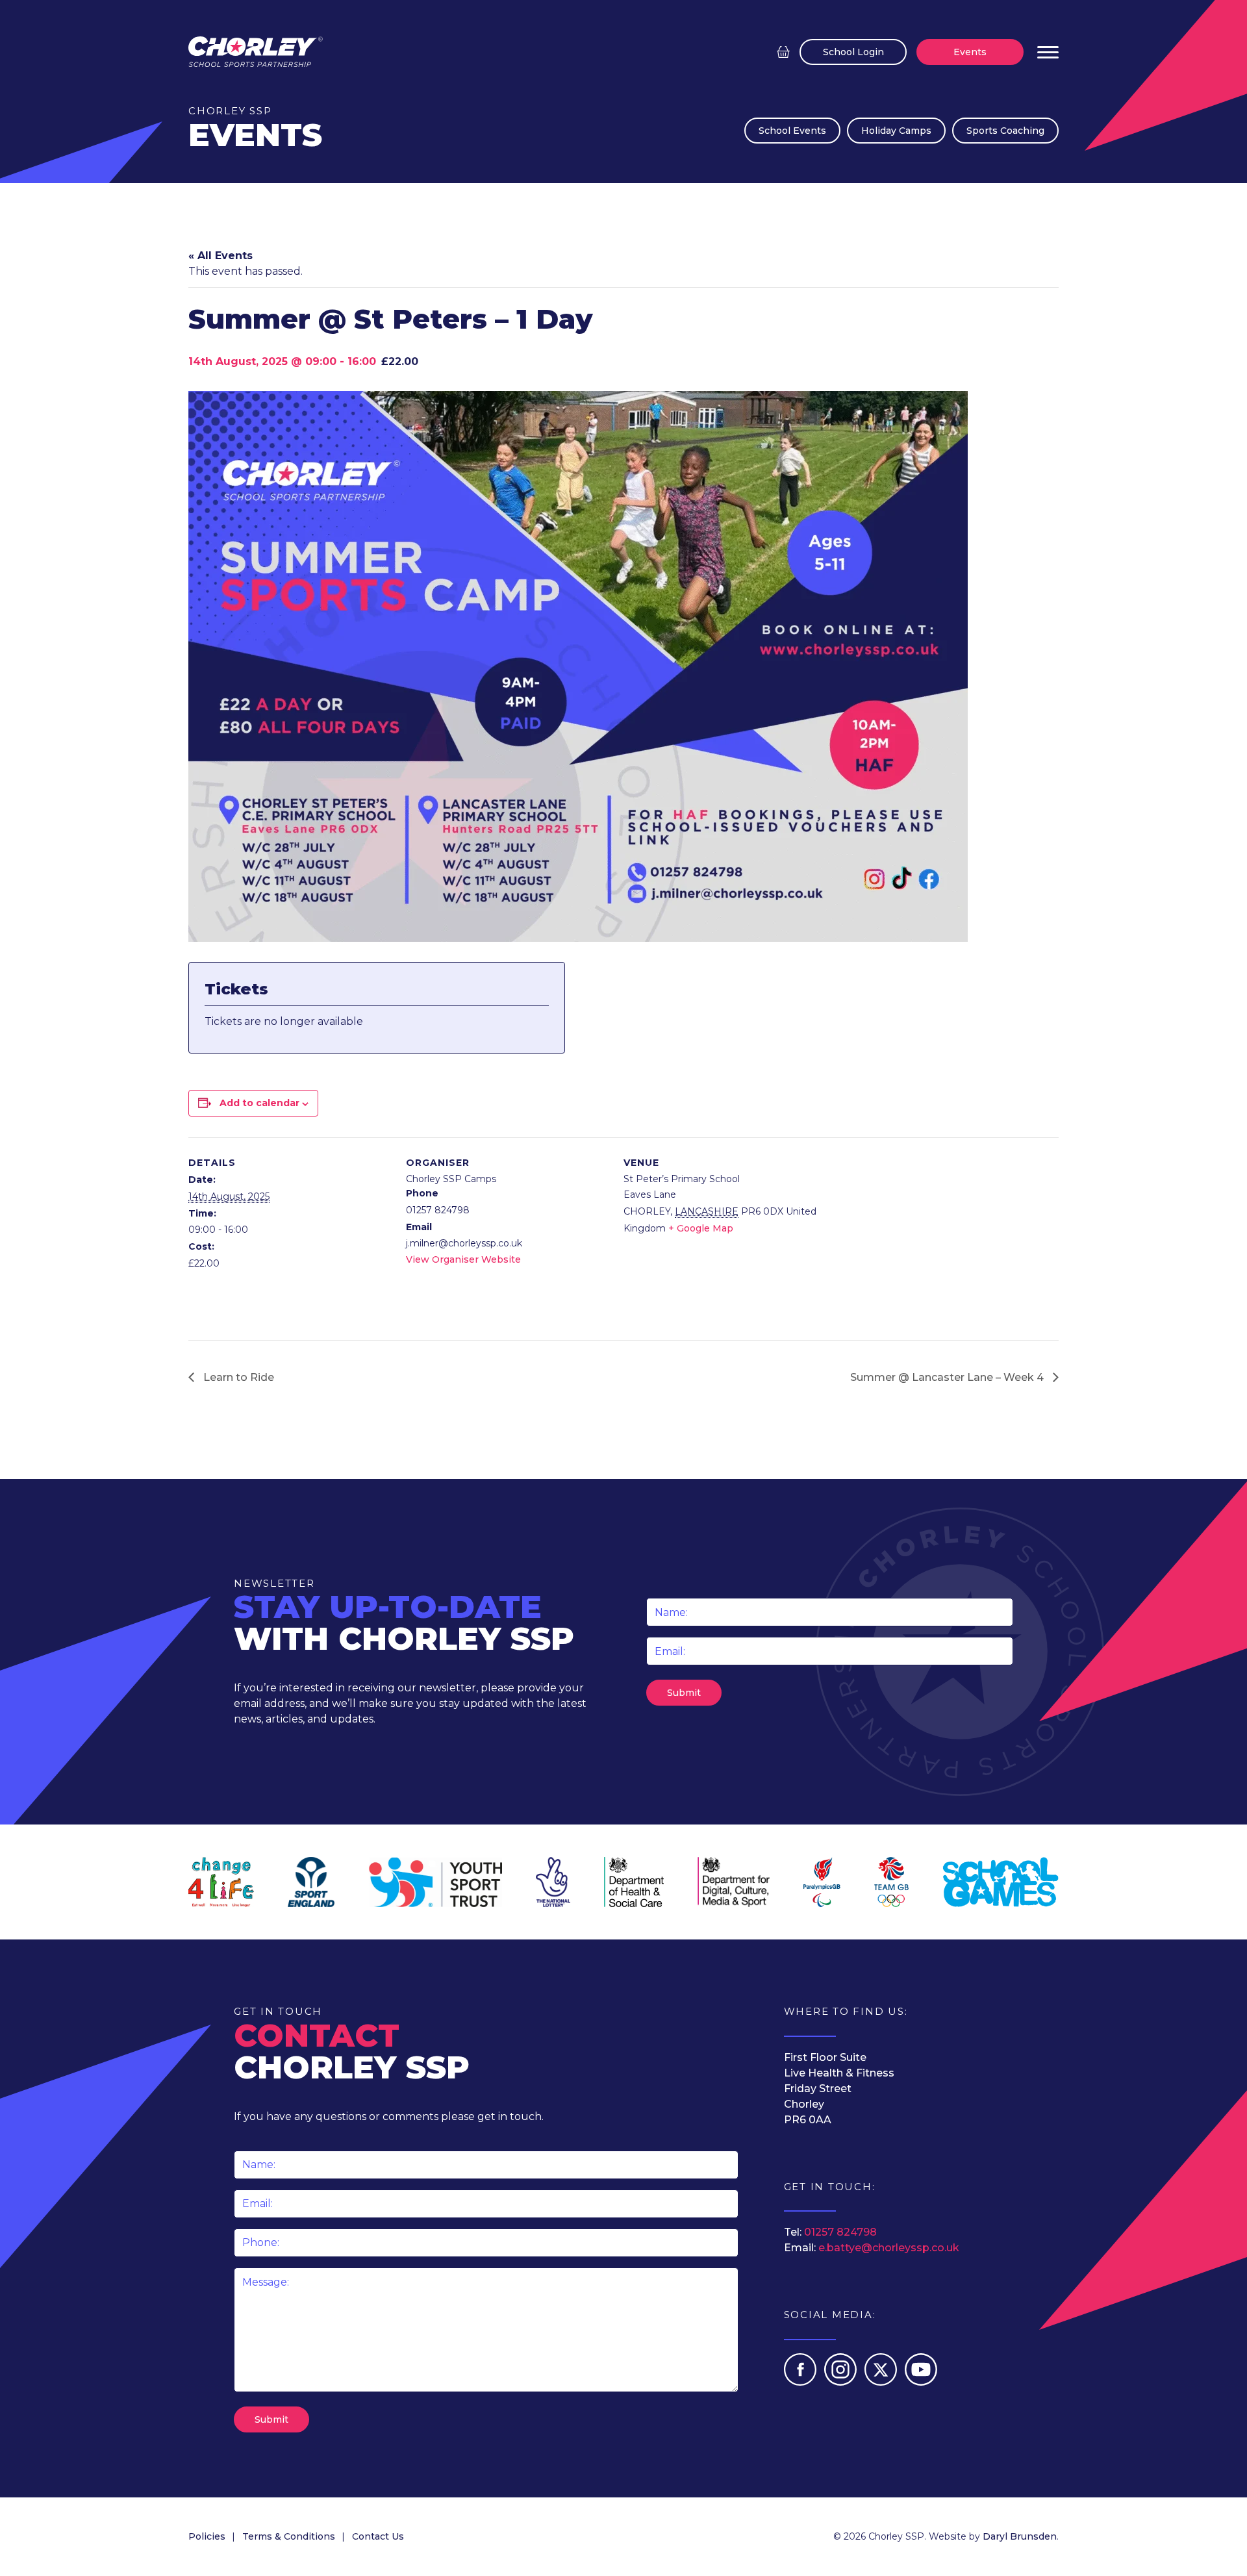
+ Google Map (701, 1228)
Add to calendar (259, 1103)
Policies (207, 2536)
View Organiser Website (463, 1259)
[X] (882, 2382)
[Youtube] (921, 2382)
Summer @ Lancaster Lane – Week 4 (948, 1377)
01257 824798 (840, 2232)
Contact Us (378, 2536)
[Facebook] (801, 2382)
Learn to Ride (237, 1377)
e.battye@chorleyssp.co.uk (889, 2248)
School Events (792, 131)
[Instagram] (842, 2382)
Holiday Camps (896, 131)
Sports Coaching (1005, 131)
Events (970, 52)
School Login (853, 52)
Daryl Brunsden (1020, 2536)
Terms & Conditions (289, 2536)
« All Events (220, 256)
